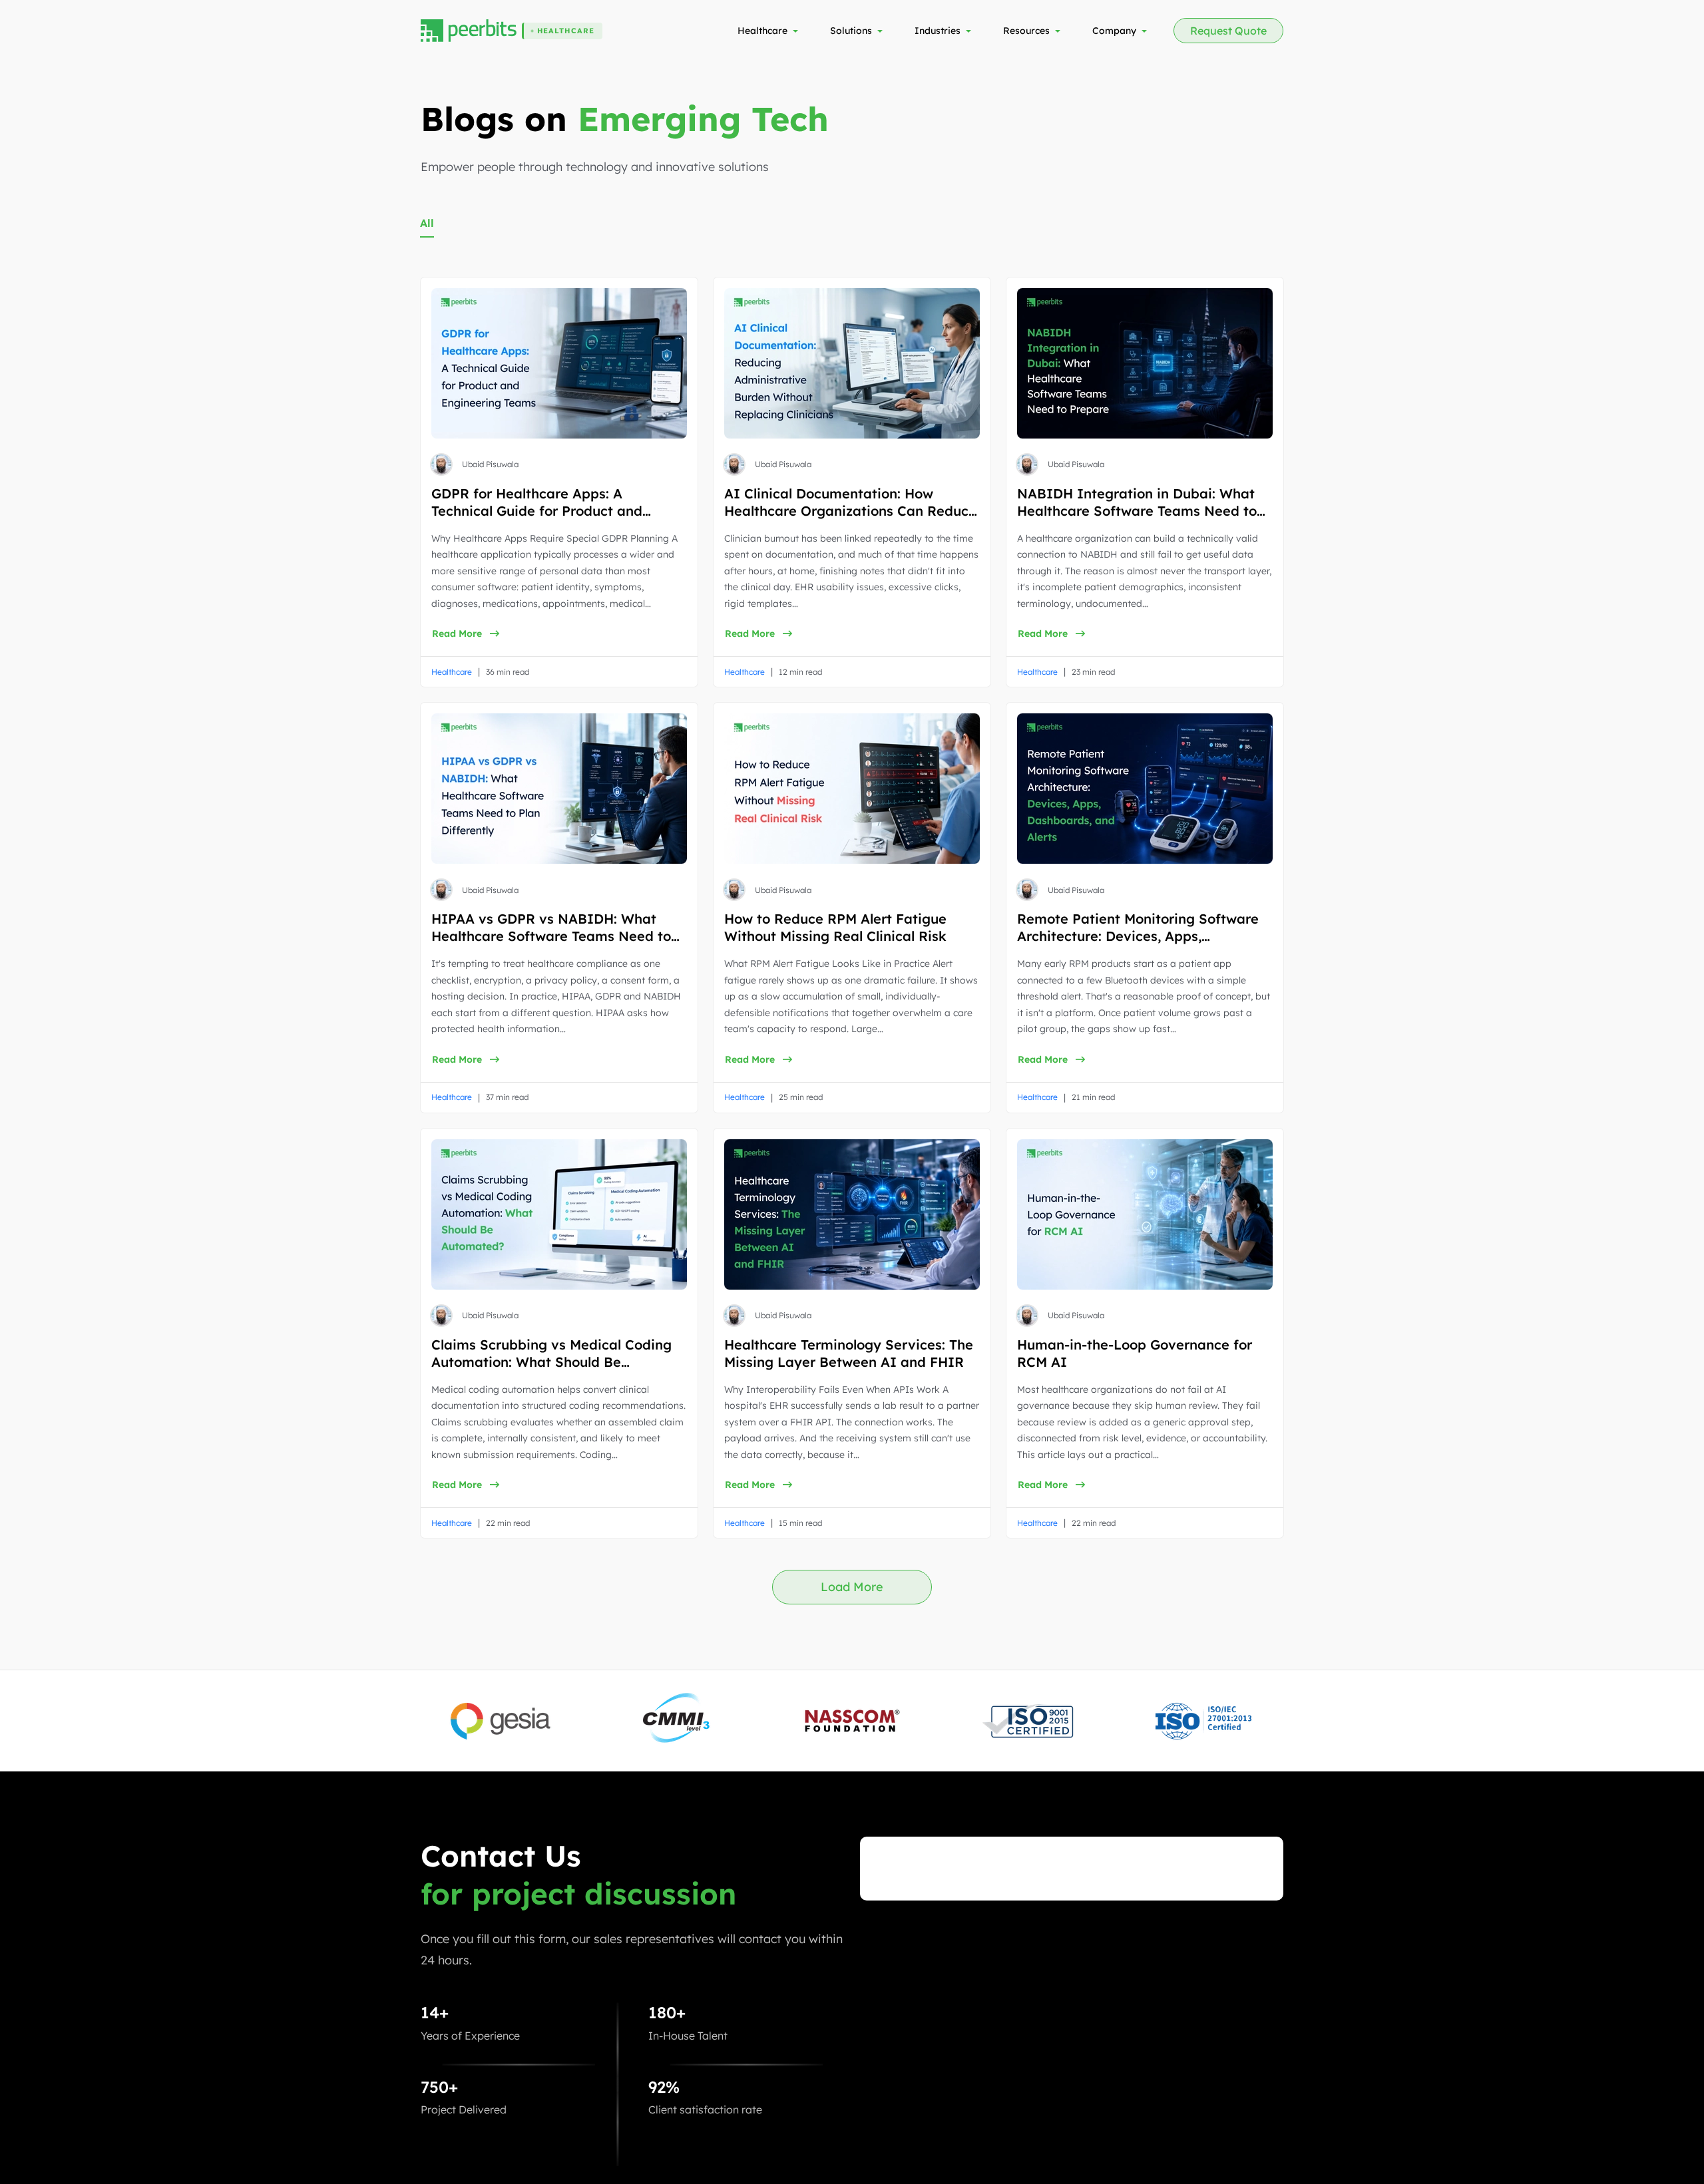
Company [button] (1114, 31)
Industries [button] (938, 31)
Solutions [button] (851, 31)
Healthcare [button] (762, 31)
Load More (852, 1587)
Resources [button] (1026, 31)
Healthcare (452, 672)
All (427, 223)
